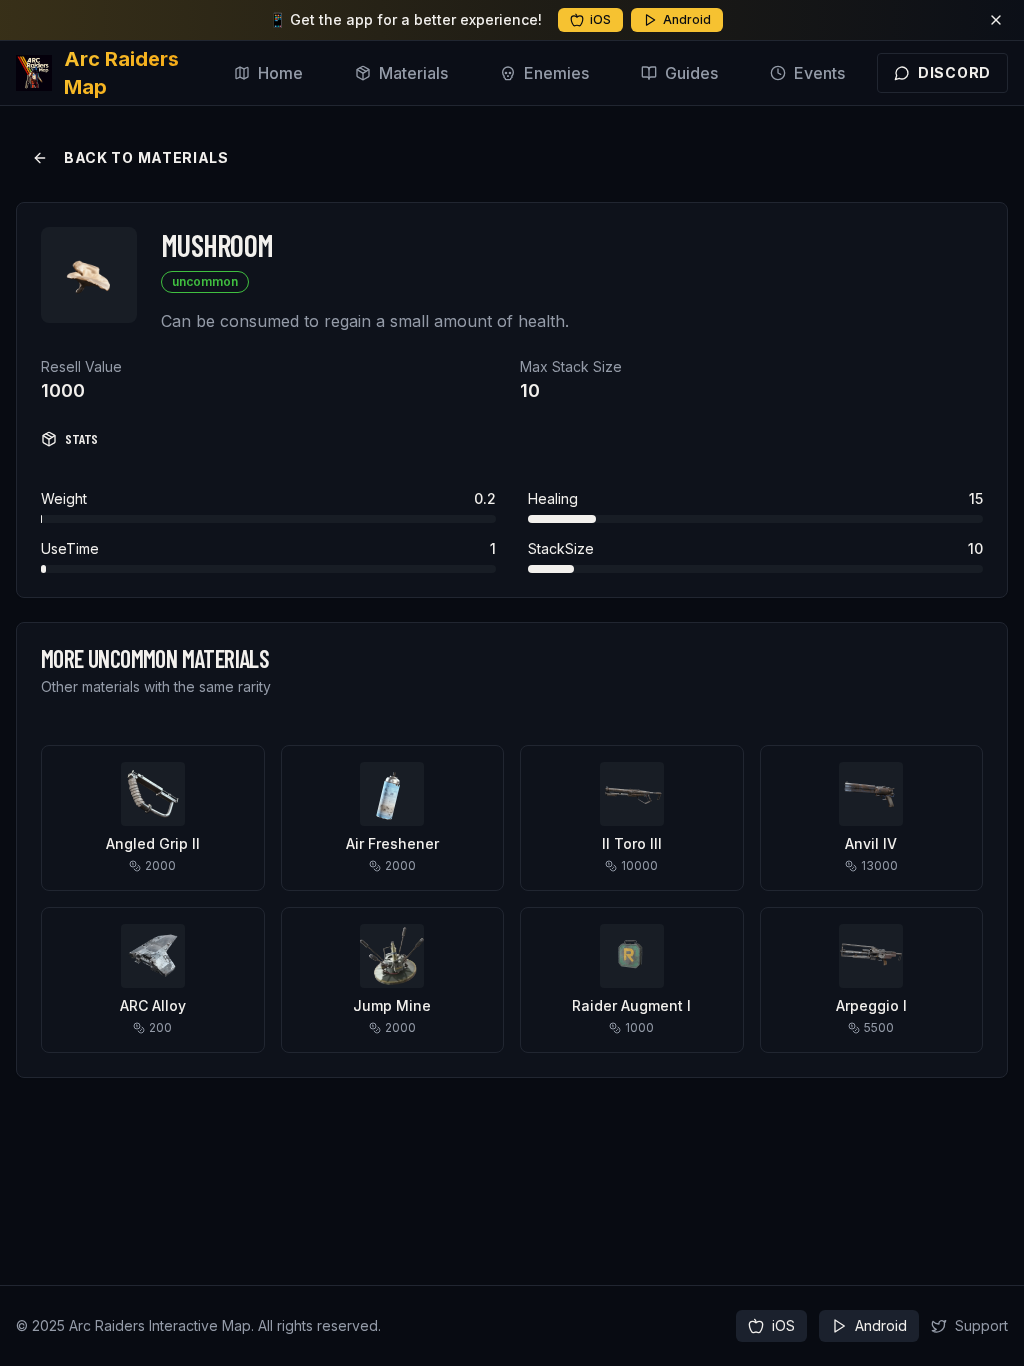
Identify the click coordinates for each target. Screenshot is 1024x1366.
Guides (691, 73)
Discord (954, 72)
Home (280, 73)
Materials (413, 73)
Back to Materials (146, 157)
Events (819, 73)
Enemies (556, 73)
